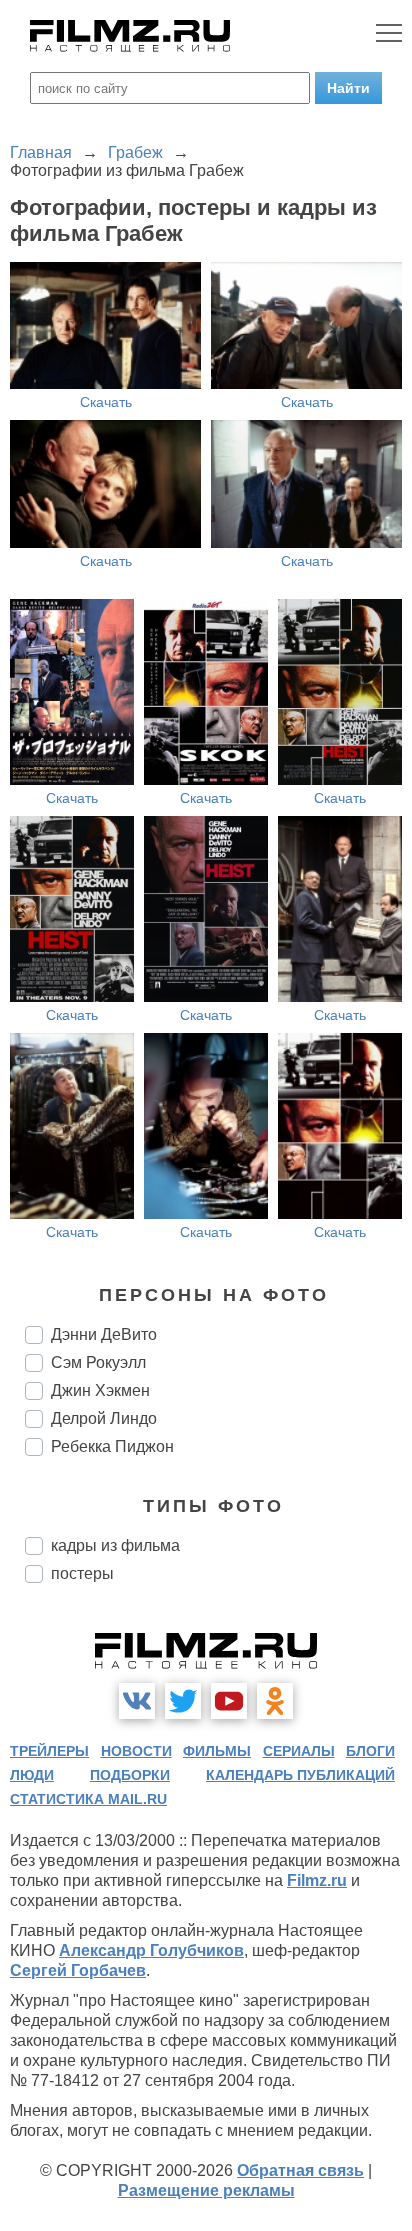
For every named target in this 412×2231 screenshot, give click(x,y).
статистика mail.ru (88, 1799)
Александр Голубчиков (151, 1950)
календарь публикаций (300, 1775)
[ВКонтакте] (137, 1701)
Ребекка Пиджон (112, 1446)
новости (136, 1751)
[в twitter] (183, 1701)
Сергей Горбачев (78, 1970)
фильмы (217, 1751)
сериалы (299, 1751)
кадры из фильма (115, 1545)
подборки (130, 1775)
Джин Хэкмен (100, 1390)
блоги (370, 1751)
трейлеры (49, 1751)
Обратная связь (300, 2170)
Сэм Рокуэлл (98, 1362)
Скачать (106, 402)
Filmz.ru (317, 1880)
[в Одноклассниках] (275, 1701)
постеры (82, 1573)
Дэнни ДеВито (104, 1334)
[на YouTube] (229, 1701)
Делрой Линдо (104, 1418)
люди (32, 1775)
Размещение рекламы (206, 2190)
